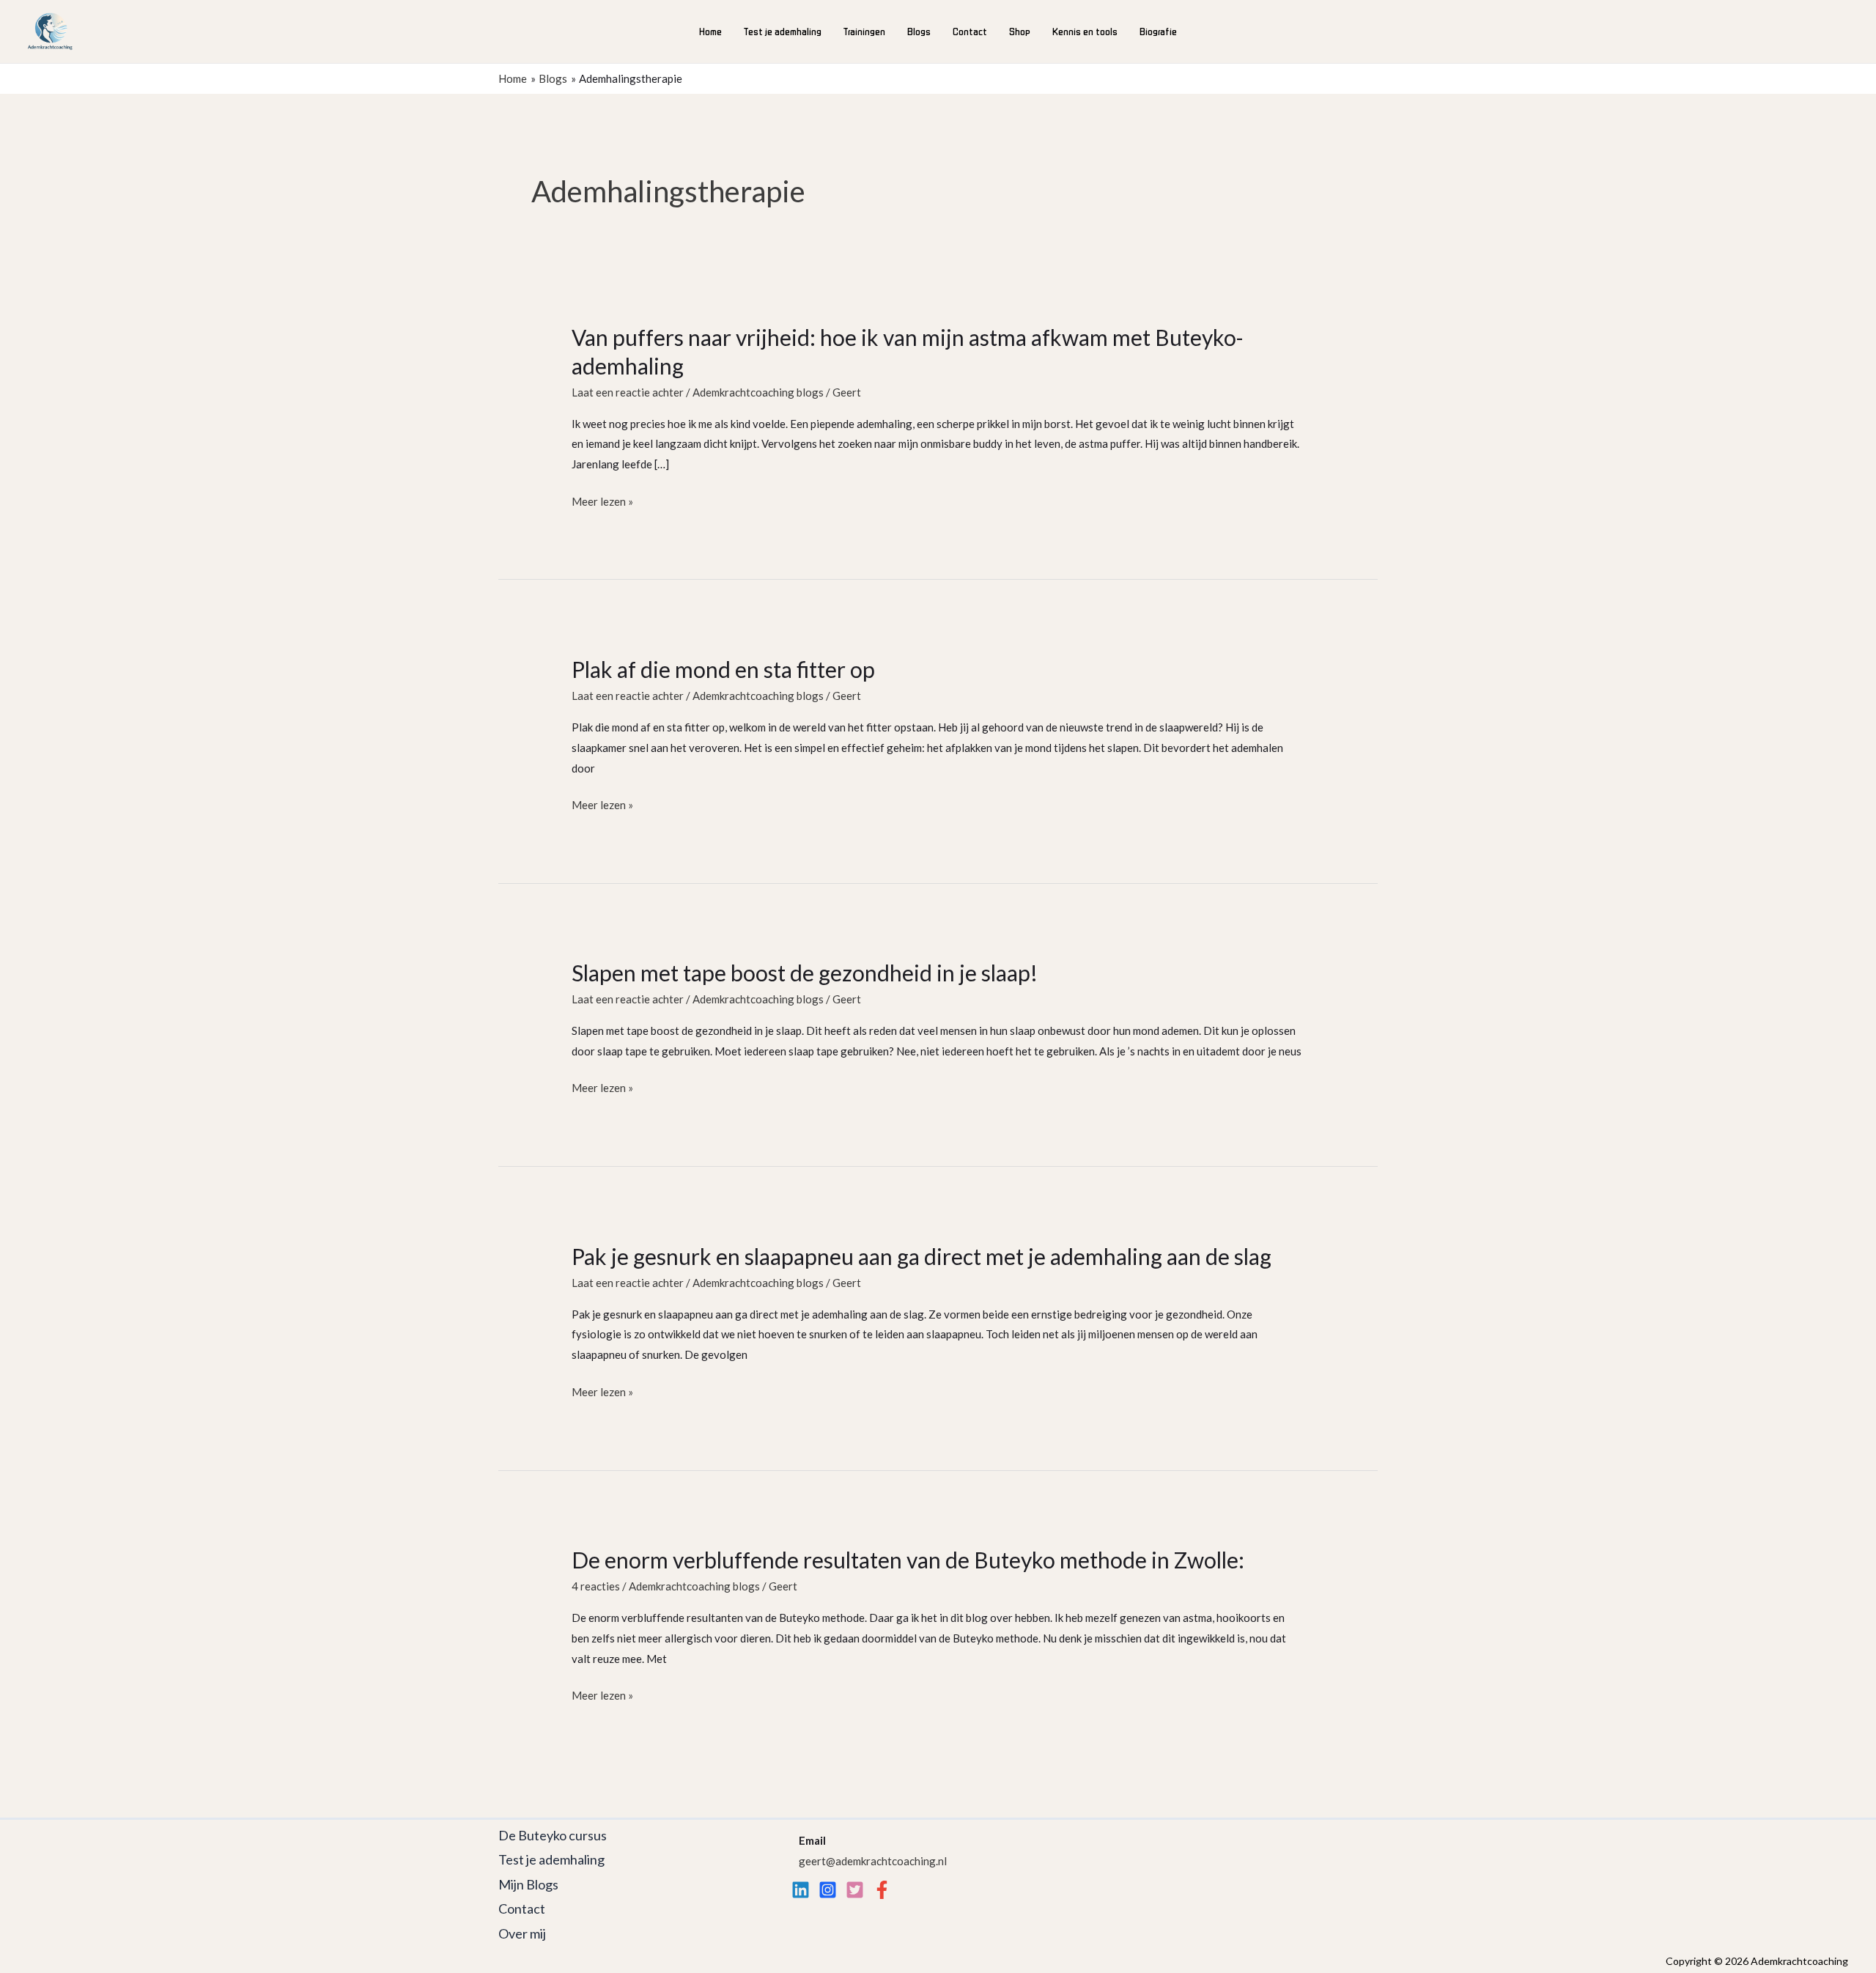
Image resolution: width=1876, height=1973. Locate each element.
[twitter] (855, 1890)
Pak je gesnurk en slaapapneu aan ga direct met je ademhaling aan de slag (922, 1256)
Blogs (919, 31)
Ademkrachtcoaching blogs (758, 392)
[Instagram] (828, 1890)
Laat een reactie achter (628, 392)
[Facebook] (882, 1890)
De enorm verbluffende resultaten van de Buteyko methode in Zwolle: (908, 1560)
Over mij (522, 1933)
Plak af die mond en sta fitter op (723, 669)
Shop (1020, 31)
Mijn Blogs (528, 1884)
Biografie (1158, 31)
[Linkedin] (801, 1890)
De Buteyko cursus (553, 1835)
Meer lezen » (602, 503)
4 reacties (596, 1586)
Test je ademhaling (783, 31)
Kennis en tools (1085, 31)
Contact (970, 31)
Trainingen (864, 31)
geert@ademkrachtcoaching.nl (873, 1861)
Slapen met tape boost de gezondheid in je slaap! (805, 973)
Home (710, 31)
